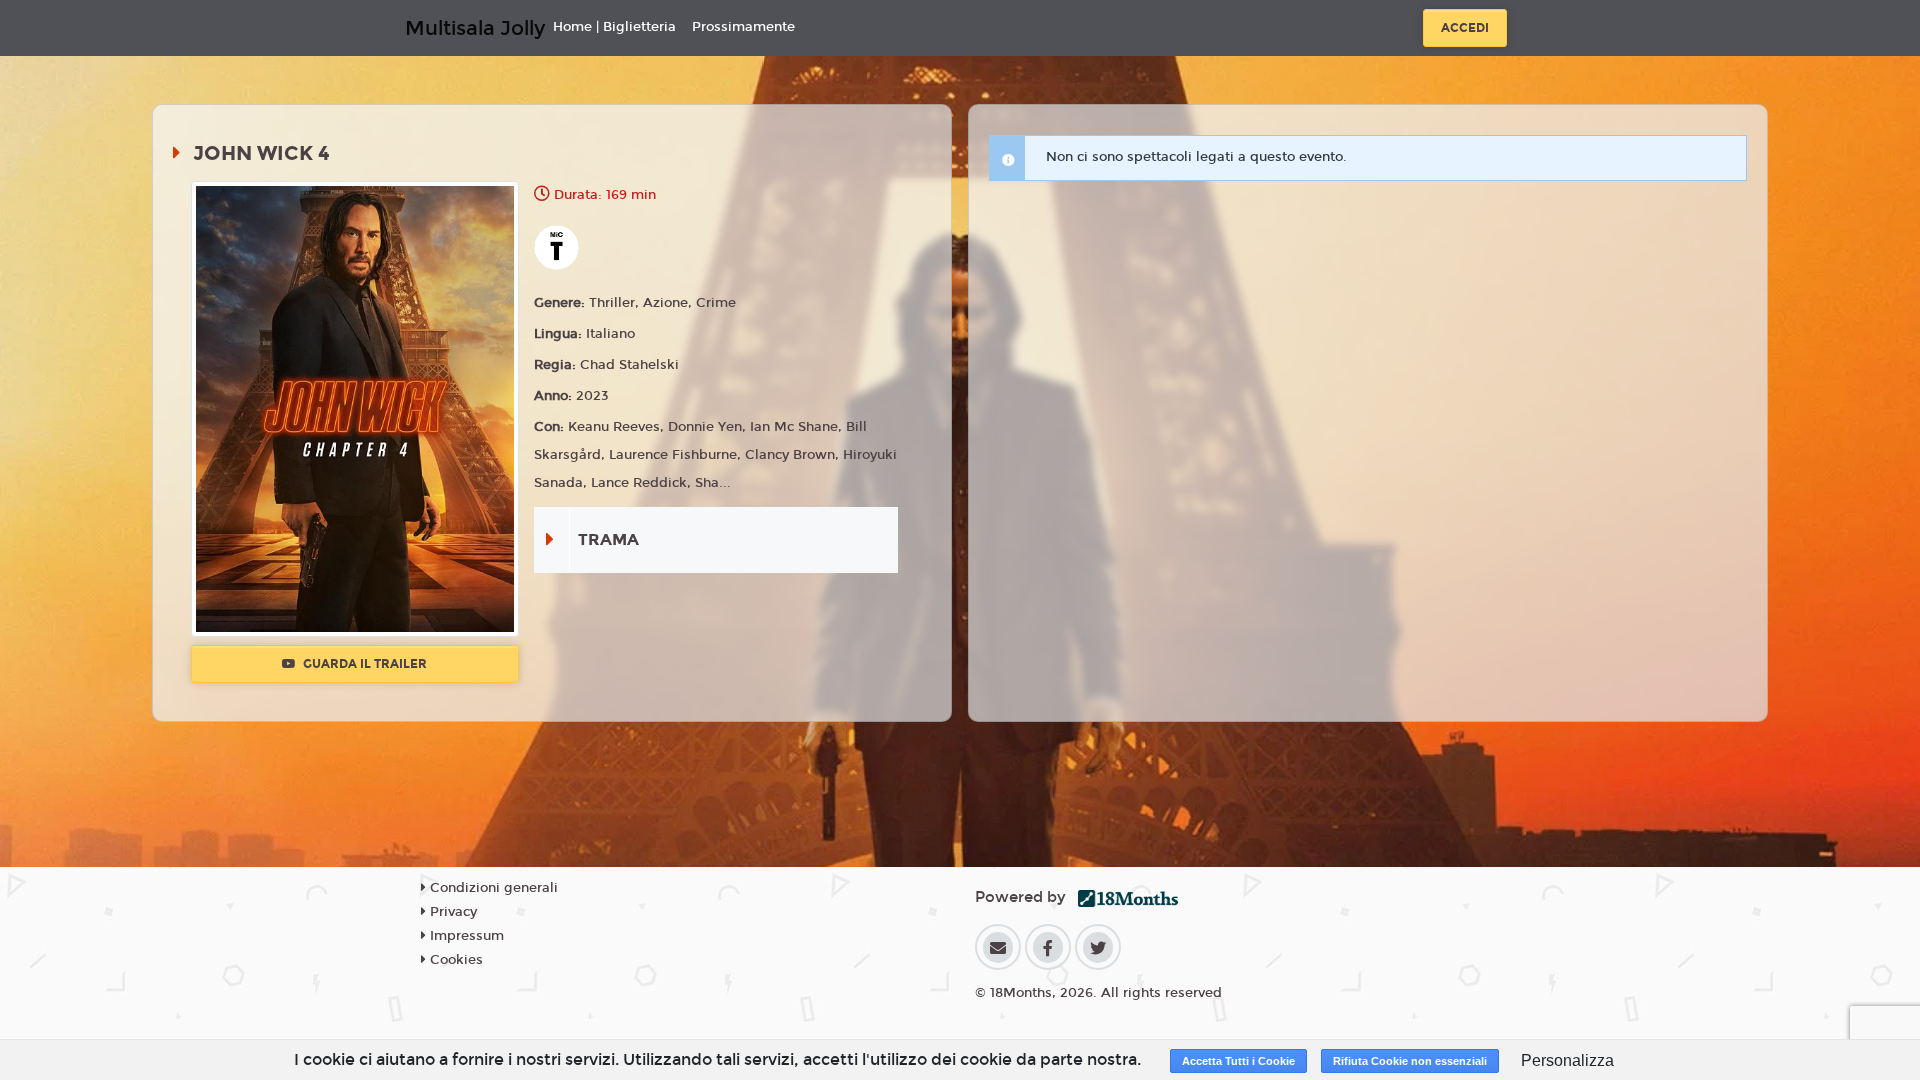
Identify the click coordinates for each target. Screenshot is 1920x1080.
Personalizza (1567, 1060)
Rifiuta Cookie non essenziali (1410, 1061)
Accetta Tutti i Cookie (1238, 1061)
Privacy (451, 912)
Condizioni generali (492, 888)
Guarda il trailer (363, 664)
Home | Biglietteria (614, 27)
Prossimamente (743, 27)
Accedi (1465, 28)
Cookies (454, 960)
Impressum (465, 936)
